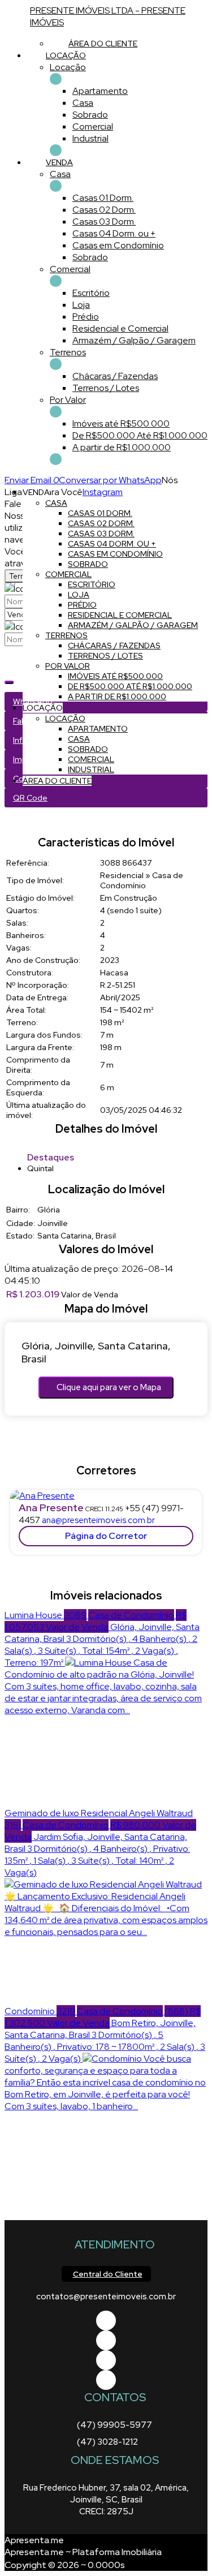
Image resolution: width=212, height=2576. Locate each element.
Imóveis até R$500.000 (121, 423)
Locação (68, 67)
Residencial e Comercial (120, 328)
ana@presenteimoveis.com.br (98, 1520)
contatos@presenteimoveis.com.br (106, 2297)
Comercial (93, 126)
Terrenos (68, 352)
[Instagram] (106, 2380)
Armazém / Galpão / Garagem (134, 340)
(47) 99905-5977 (114, 2425)
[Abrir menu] (3, 480)
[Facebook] (106, 2321)
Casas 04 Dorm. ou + (114, 233)
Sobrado (90, 115)
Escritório (91, 293)
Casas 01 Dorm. (103, 198)
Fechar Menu (56, 459)
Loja (81, 305)
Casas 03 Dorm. (104, 222)
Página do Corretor (106, 1536)
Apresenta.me (34, 2540)
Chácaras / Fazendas (115, 376)
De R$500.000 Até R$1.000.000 (140, 435)
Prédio (86, 317)
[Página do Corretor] (42, 1496)
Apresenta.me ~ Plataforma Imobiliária (83, 2552)
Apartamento (100, 91)
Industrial (90, 138)
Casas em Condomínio (118, 245)
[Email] (106, 2360)
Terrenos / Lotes (106, 388)
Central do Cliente (108, 2274)
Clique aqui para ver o (109, 1387)
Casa (83, 103)
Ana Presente (51, 1508)
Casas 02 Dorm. (104, 210)
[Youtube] (106, 2340)
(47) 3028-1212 (107, 2442)
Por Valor (68, 400)
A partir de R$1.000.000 (122, 447)
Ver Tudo (56, 79)
